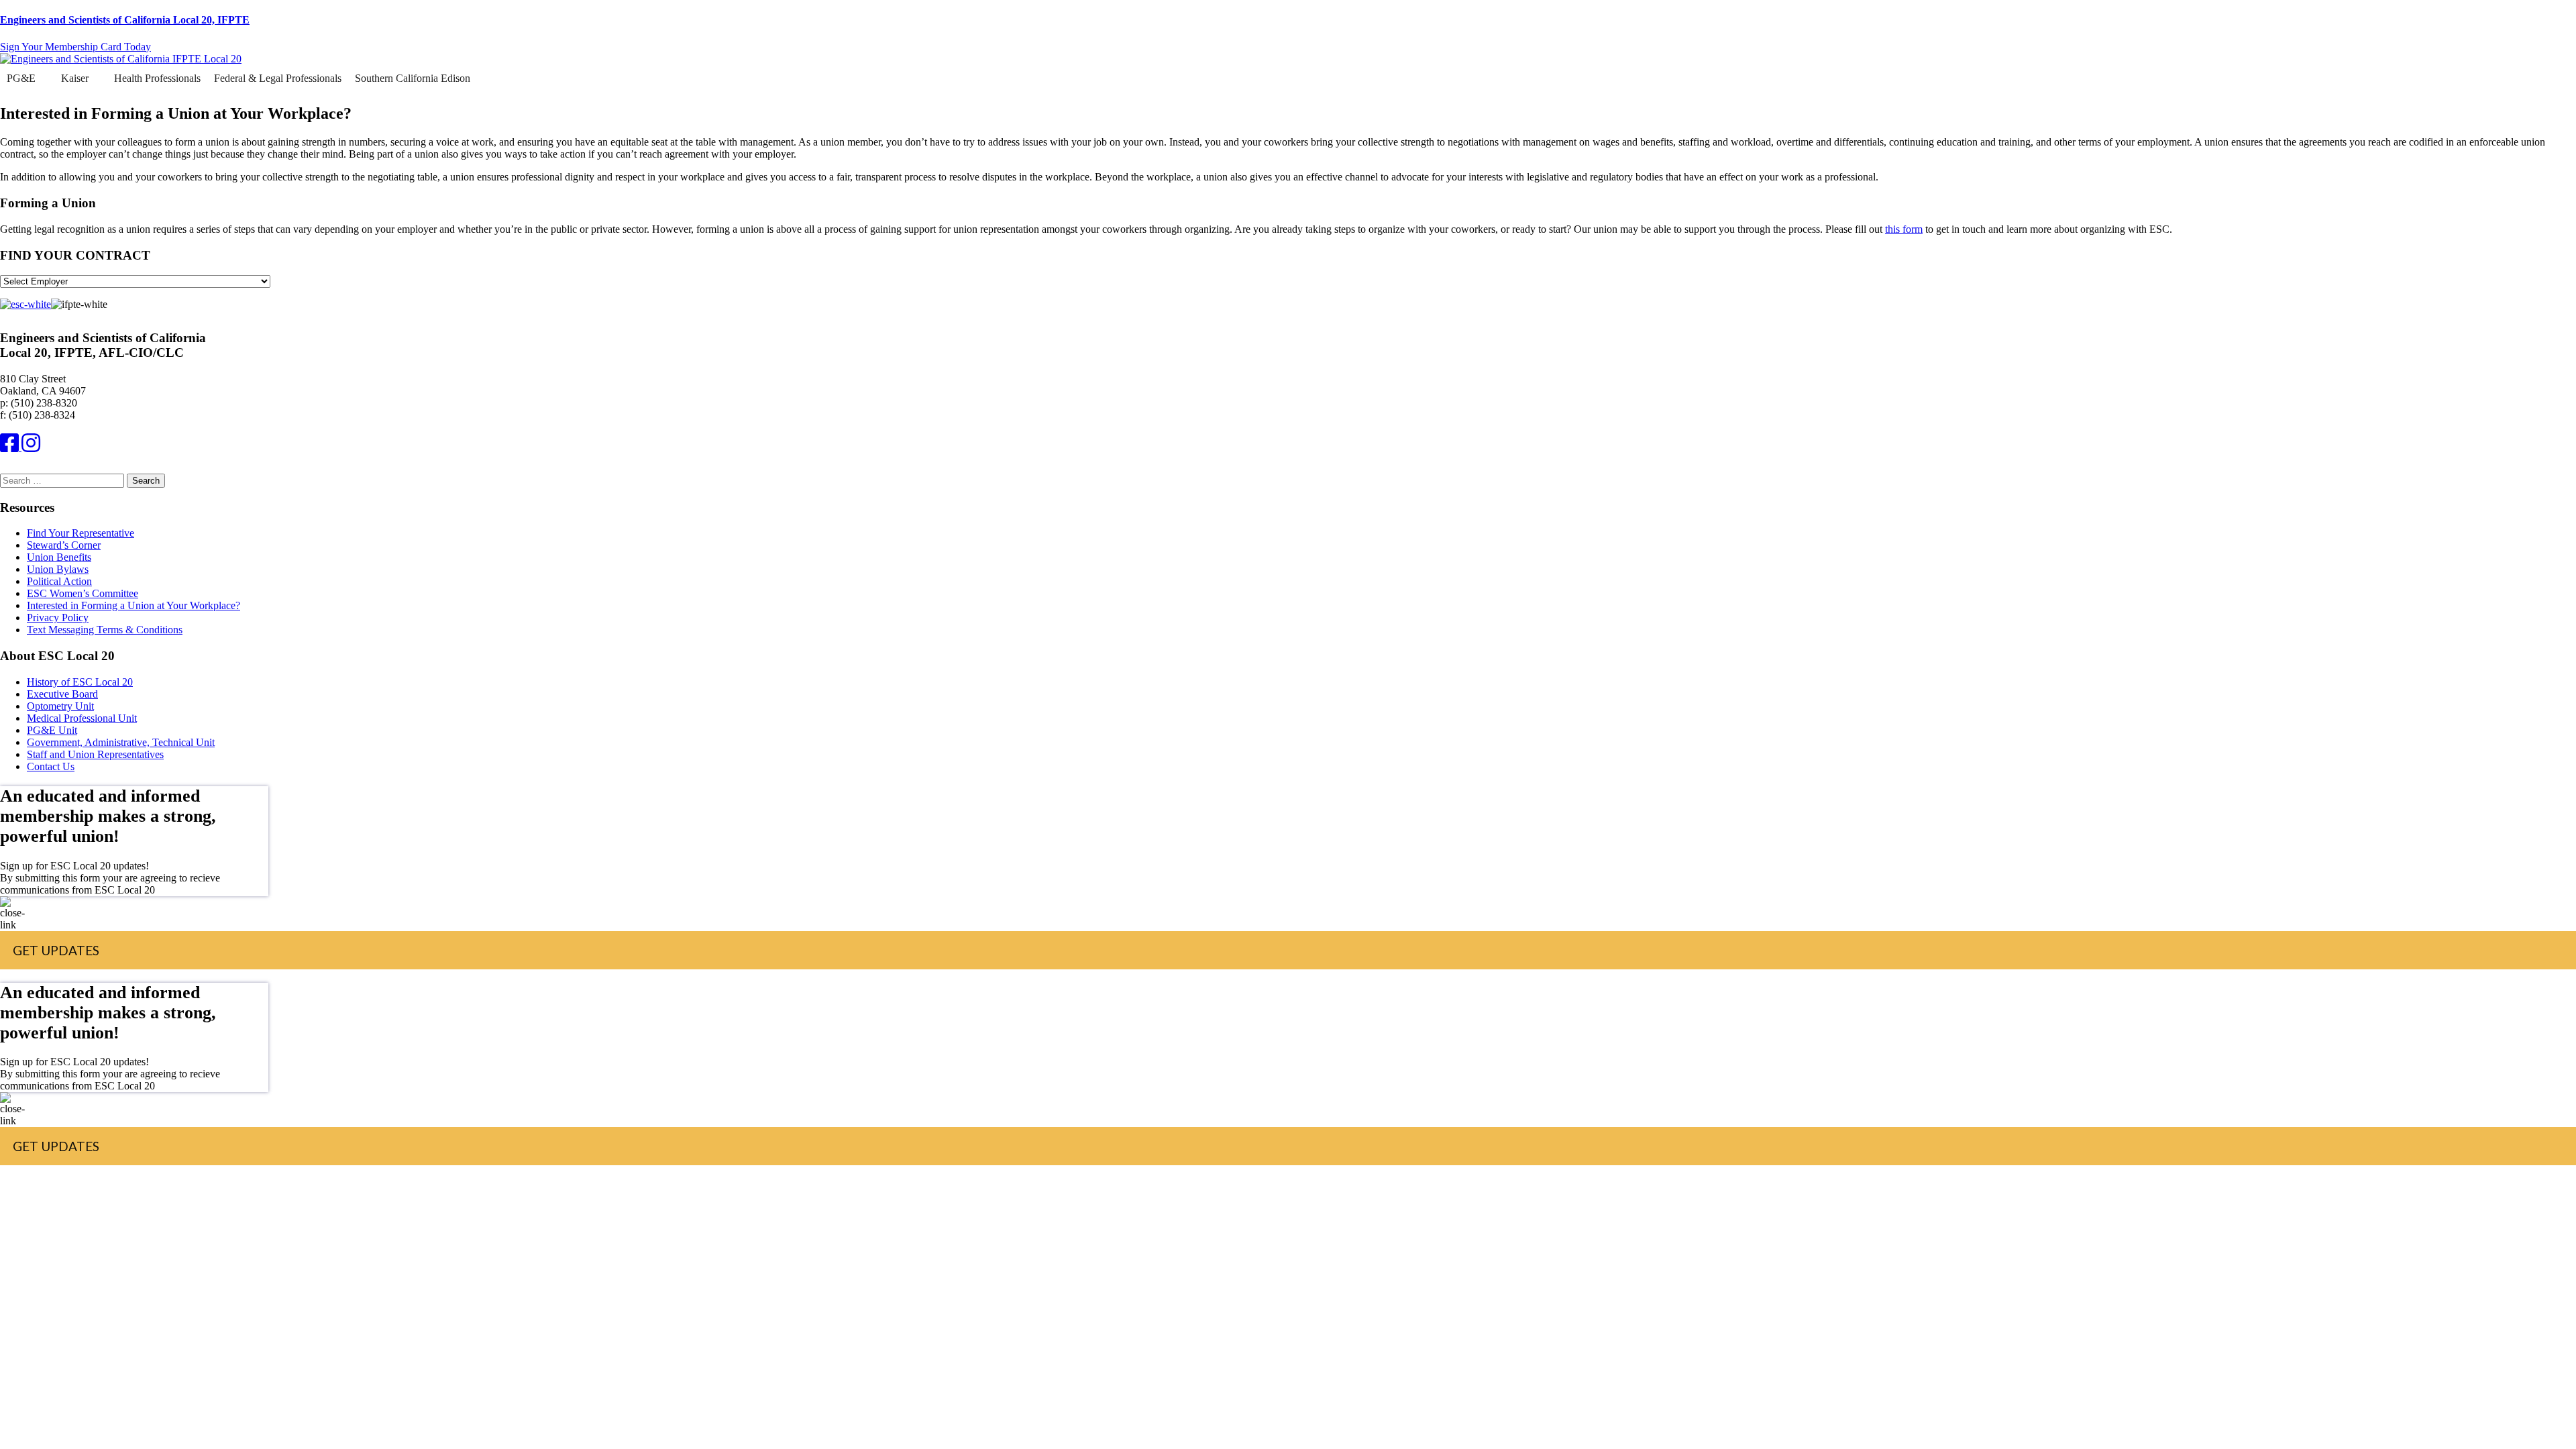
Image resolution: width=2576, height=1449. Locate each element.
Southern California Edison (413, 78)
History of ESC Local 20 (80, 682)
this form (1904, 229)
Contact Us (51, 766)
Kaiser (75, 78)
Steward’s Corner (64, 545)
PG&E (21, 78)
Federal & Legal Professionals (278, 78)
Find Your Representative (80, 533)
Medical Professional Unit (82, 718)
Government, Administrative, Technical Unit (121, 742)
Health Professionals (157, 78)
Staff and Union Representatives (95, 754)
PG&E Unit (52, 730)
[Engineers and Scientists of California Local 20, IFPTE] (121, 59)
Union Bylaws (58, 569)
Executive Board (62, 694)
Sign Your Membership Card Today (75, 47)
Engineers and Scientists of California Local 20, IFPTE (125, 20)
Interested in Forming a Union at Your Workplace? (133, 605)
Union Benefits (59, 557)
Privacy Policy (58, 618)
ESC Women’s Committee (83, 593)
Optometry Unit (60, 706)
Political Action (59, 581)
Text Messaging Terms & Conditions (105, 630)
